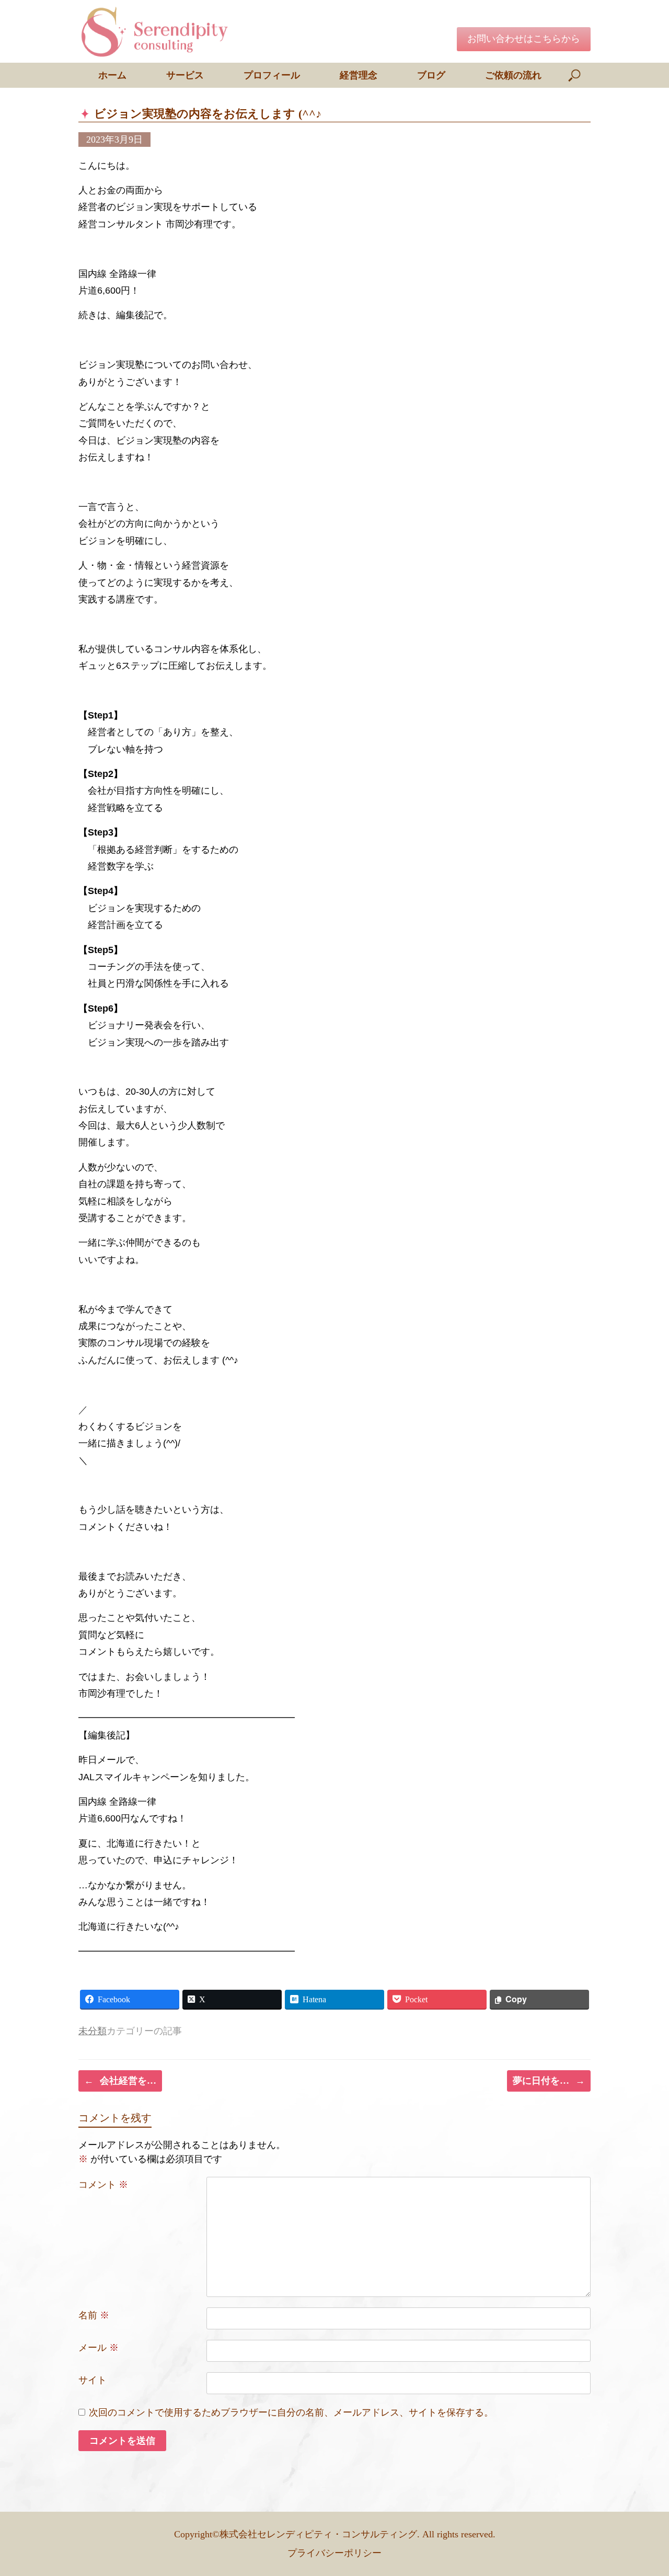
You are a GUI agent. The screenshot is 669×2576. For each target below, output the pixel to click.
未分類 (93, 2031)
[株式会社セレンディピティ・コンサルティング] (157, 31)
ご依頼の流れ (513, 75)
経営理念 (359, 75)
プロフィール (272, 75)
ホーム (112, 75)
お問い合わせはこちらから (524, 39)
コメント (103, 2185)
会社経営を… (120, 2081)
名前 (94, 2315)
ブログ (431, 75)
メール (99, 2348)
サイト (93, 2380)
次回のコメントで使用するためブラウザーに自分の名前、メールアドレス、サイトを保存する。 (291, 2412)
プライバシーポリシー (334, 2553)
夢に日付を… (549, 2081)
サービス (185, 75)
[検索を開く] (575, 75)
